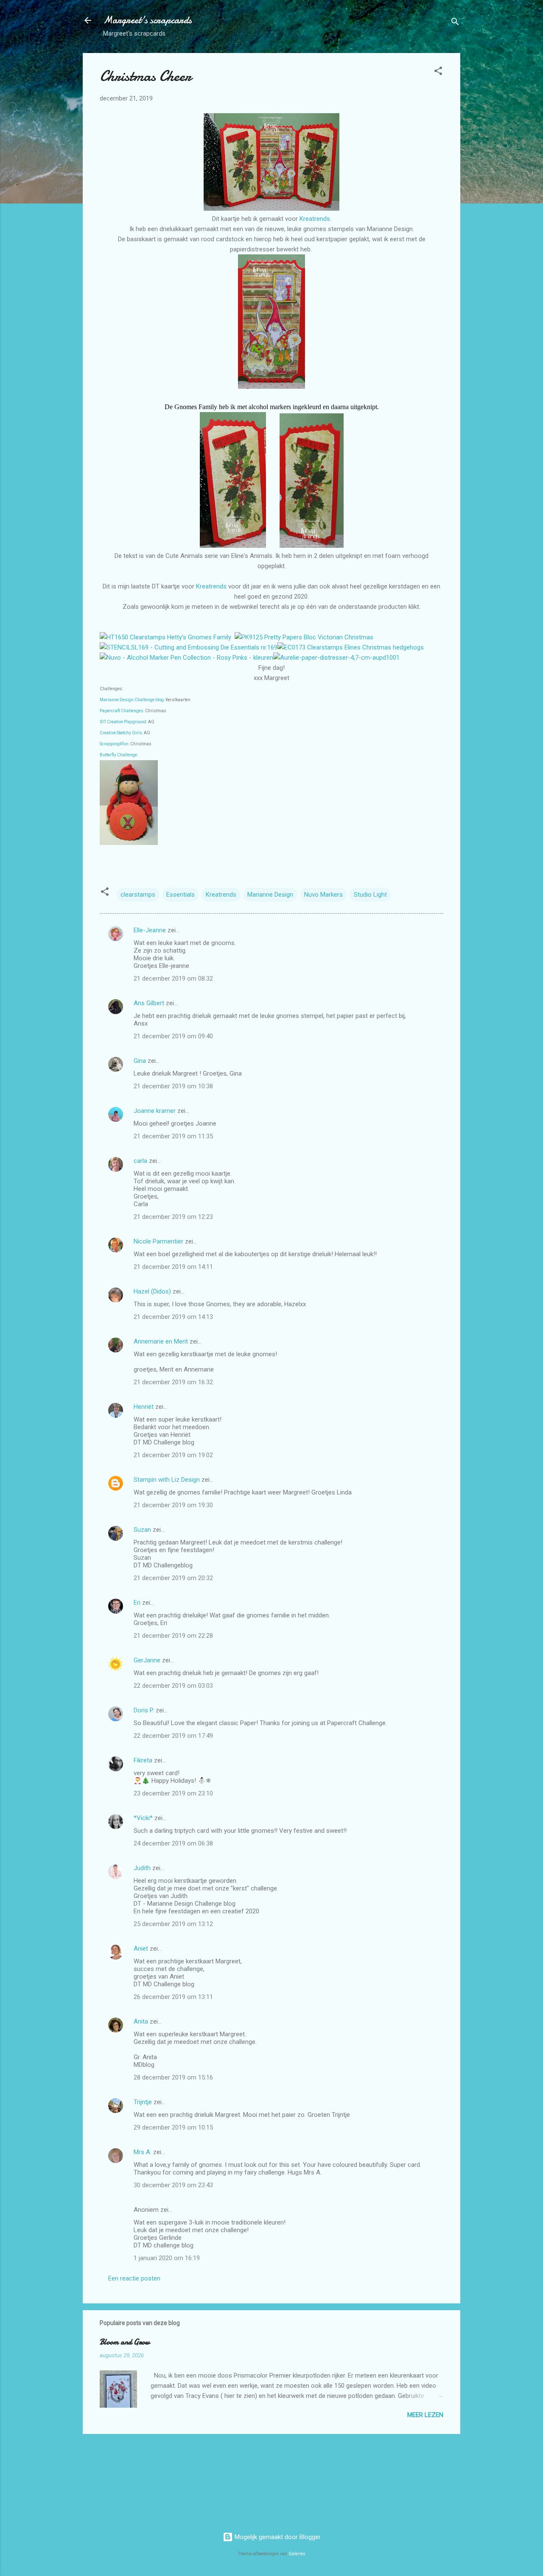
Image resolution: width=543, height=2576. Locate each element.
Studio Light (370, 895)
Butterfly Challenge (118, 755)
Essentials (181, 895)
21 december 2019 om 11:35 (173, 1136)
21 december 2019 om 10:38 (173, 1086)
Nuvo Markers (323, 895)
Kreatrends (315, 219)
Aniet (141, 1949)
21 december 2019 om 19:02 (173, 1455)
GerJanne (147, 1660)
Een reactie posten (134, 2278)
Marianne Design (270, 895)
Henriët (144, 1407)
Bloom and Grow (125, 2342)
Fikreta (143, 1760)
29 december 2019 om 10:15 (173, 2127)
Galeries (297, 2554)
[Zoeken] (455, 23)
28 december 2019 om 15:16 (173, 2077)
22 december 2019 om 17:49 (173, 1736)
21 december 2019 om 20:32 (173, 1578)
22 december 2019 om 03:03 (173, 1686)
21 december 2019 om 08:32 (173, 979)
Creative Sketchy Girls (121, 733)
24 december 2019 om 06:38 (173, 1843)
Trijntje (143, 2102)
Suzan (142, 1530)
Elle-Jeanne (150, 930)
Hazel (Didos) (152, 1291)
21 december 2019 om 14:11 (173, 1267)
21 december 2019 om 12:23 (173, 1217)
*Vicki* (143, 1818)
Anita (141, 2021)
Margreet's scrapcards (147, 20)
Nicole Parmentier (158, 1241)
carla (140, 1161)
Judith (142, 1868)
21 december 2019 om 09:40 (173, 1036)
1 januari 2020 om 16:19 (167, 2258)
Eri (138, 1603)
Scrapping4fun (114, 744)
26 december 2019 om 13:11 (173, 1997)
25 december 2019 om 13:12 (173, 1924)
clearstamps (138, 895)
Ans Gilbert (150, 1003)
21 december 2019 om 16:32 (173, 1382)
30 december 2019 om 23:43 (173, 2185)
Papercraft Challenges (122, 711)
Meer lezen (425, 2415)
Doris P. (144, 1710)
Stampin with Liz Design (167, 1480)
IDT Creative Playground (123, 722)
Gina (140, 1061)
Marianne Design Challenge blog (132, 700)
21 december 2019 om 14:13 (173, 1317)
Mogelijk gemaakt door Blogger (277, 2537)
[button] (438, 72)
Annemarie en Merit (161, 1341)
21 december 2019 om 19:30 (173, 1505)
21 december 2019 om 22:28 (173, 1636)
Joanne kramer (155, 1111)
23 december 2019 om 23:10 (173, 1793)
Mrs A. (143, 2152)
